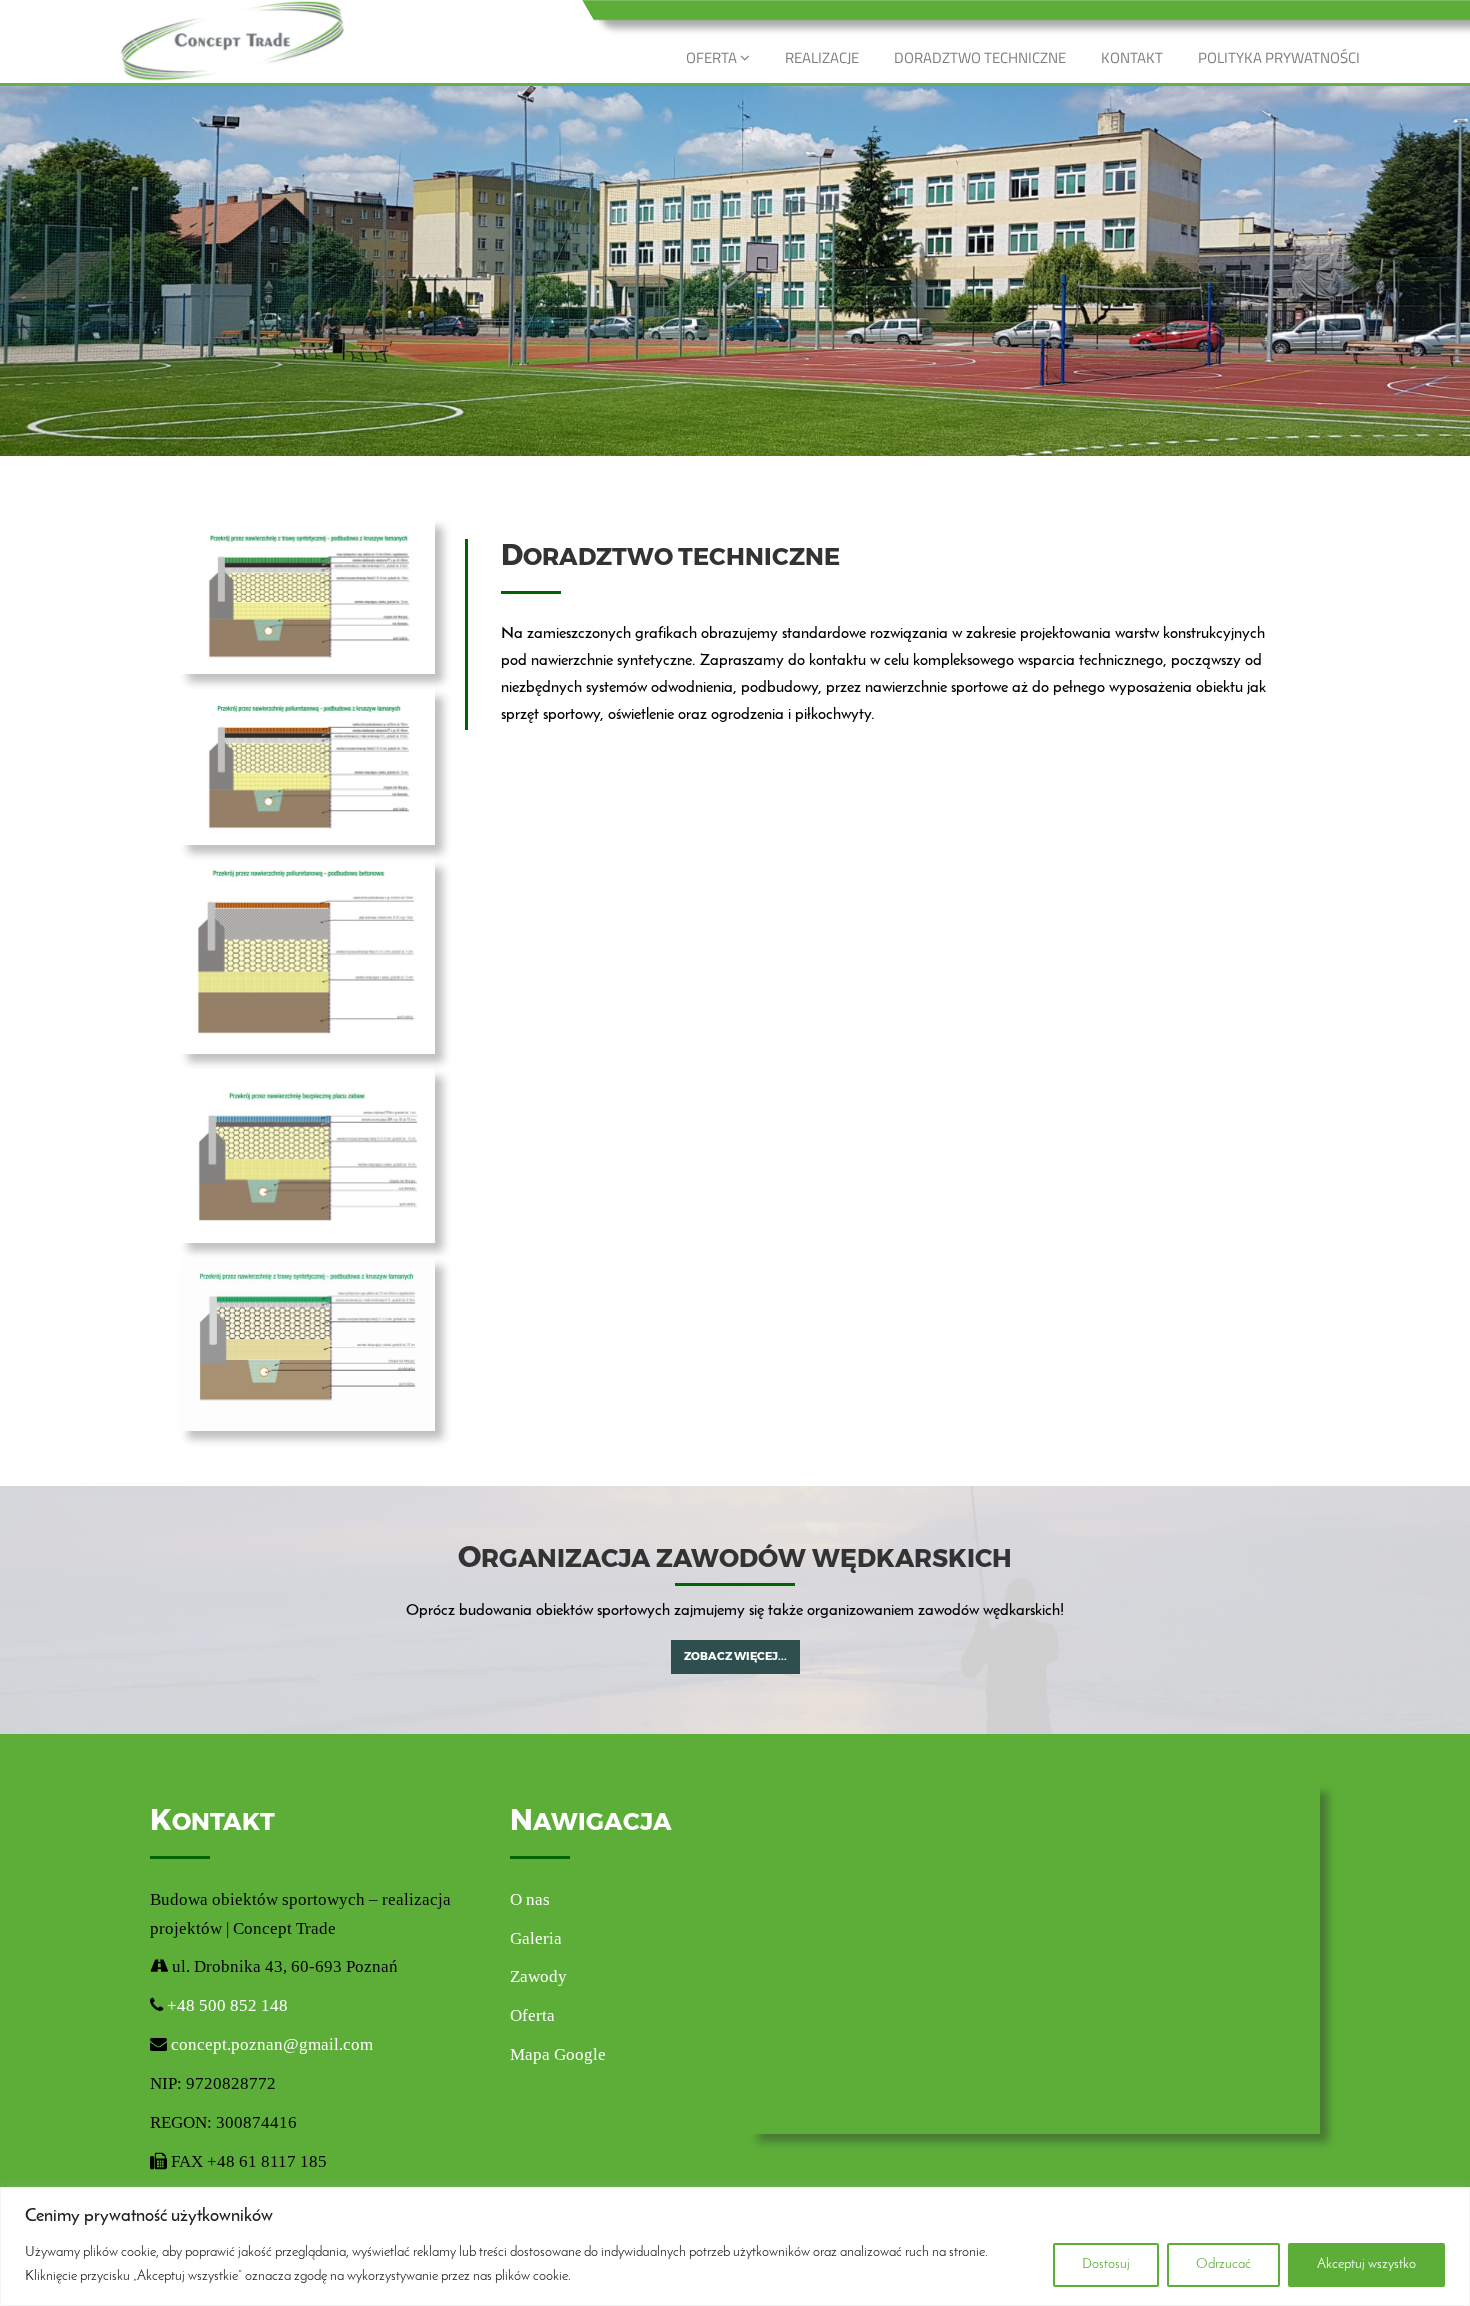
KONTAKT (1132, 57)
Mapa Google (558, 2054)
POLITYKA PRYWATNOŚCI (1279, 57)
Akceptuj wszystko (1366, 2264)
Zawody (538, 1976)
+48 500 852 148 (225, 2005)
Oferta (532, 2015)
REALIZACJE (822, 57)
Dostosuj (1106, 2264)
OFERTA (713, 57)
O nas (530, 1899)
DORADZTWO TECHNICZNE (980, 57)
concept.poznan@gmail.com (272, 2044)
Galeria (536, 1938)
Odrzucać (1223, 2264)
